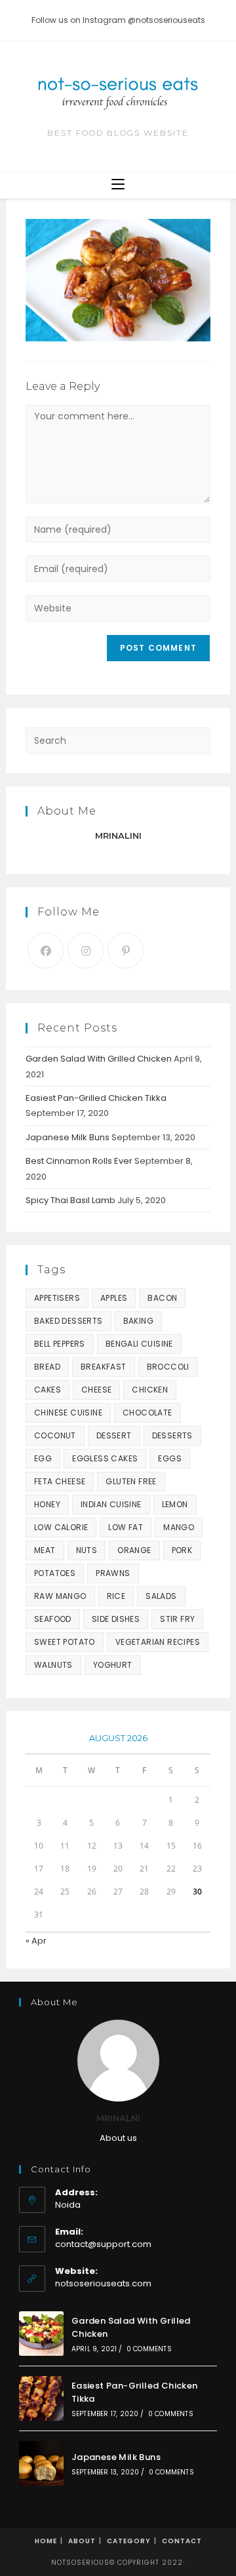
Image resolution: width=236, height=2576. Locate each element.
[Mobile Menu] (118, 185)
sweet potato (65, 1642)
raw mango (60, 1596)
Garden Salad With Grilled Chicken (99, 1059)
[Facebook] (46, 951)
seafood (53, 1619)
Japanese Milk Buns (68, 1137)
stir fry (177, 1619)
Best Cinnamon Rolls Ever (79, 1161)
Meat (45, 1550)
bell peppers (60, 1344)
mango (179, 1527)
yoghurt (113, 1665)
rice (116, 1596)
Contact (182, 2541)
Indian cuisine (111, 1504)
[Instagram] (86, 951)
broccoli (168, 1367)
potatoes (55, 1573)
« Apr (36, 1941)
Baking (138, 1321)
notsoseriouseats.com (103, 2283)
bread (47, 1367)
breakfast (104, 1367)
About (82, 2541)
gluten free (131, 1481)
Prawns (113, 1573)
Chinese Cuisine (68, 1413)
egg (43, 1458)
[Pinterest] (126, 951)
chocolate (147, 1413)
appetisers (57, 1298)
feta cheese (60, 1481)
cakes (48, 1390)
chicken (150, 1390)
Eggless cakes (105, 1458)
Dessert (114, 1435)
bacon (162, 1298)
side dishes (116, 1619)
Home (46, 2541)
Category (129, 2541)
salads (161, 1596)
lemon (175, 1504)
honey (47, 1504)
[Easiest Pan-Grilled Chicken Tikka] (41, 2398)
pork (182, 1550)
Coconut (55, 1435)
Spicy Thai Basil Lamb (70, 1200)
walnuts (53, 1665)
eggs (170, 1458)
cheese (96, 1390)
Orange (134, 1550)
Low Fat (126, 1527)
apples (114, 1298)
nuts (87, 1550)
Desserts (172, 1435)
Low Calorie (61, 1527)
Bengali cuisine (139, 1344)
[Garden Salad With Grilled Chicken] (41, 2334)
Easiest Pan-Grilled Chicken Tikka (96, 1098)
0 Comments (149, 2349)
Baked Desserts (69, 1321)
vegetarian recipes (158, 1642)
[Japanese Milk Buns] (41, 2463)
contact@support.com (103, 2244)
